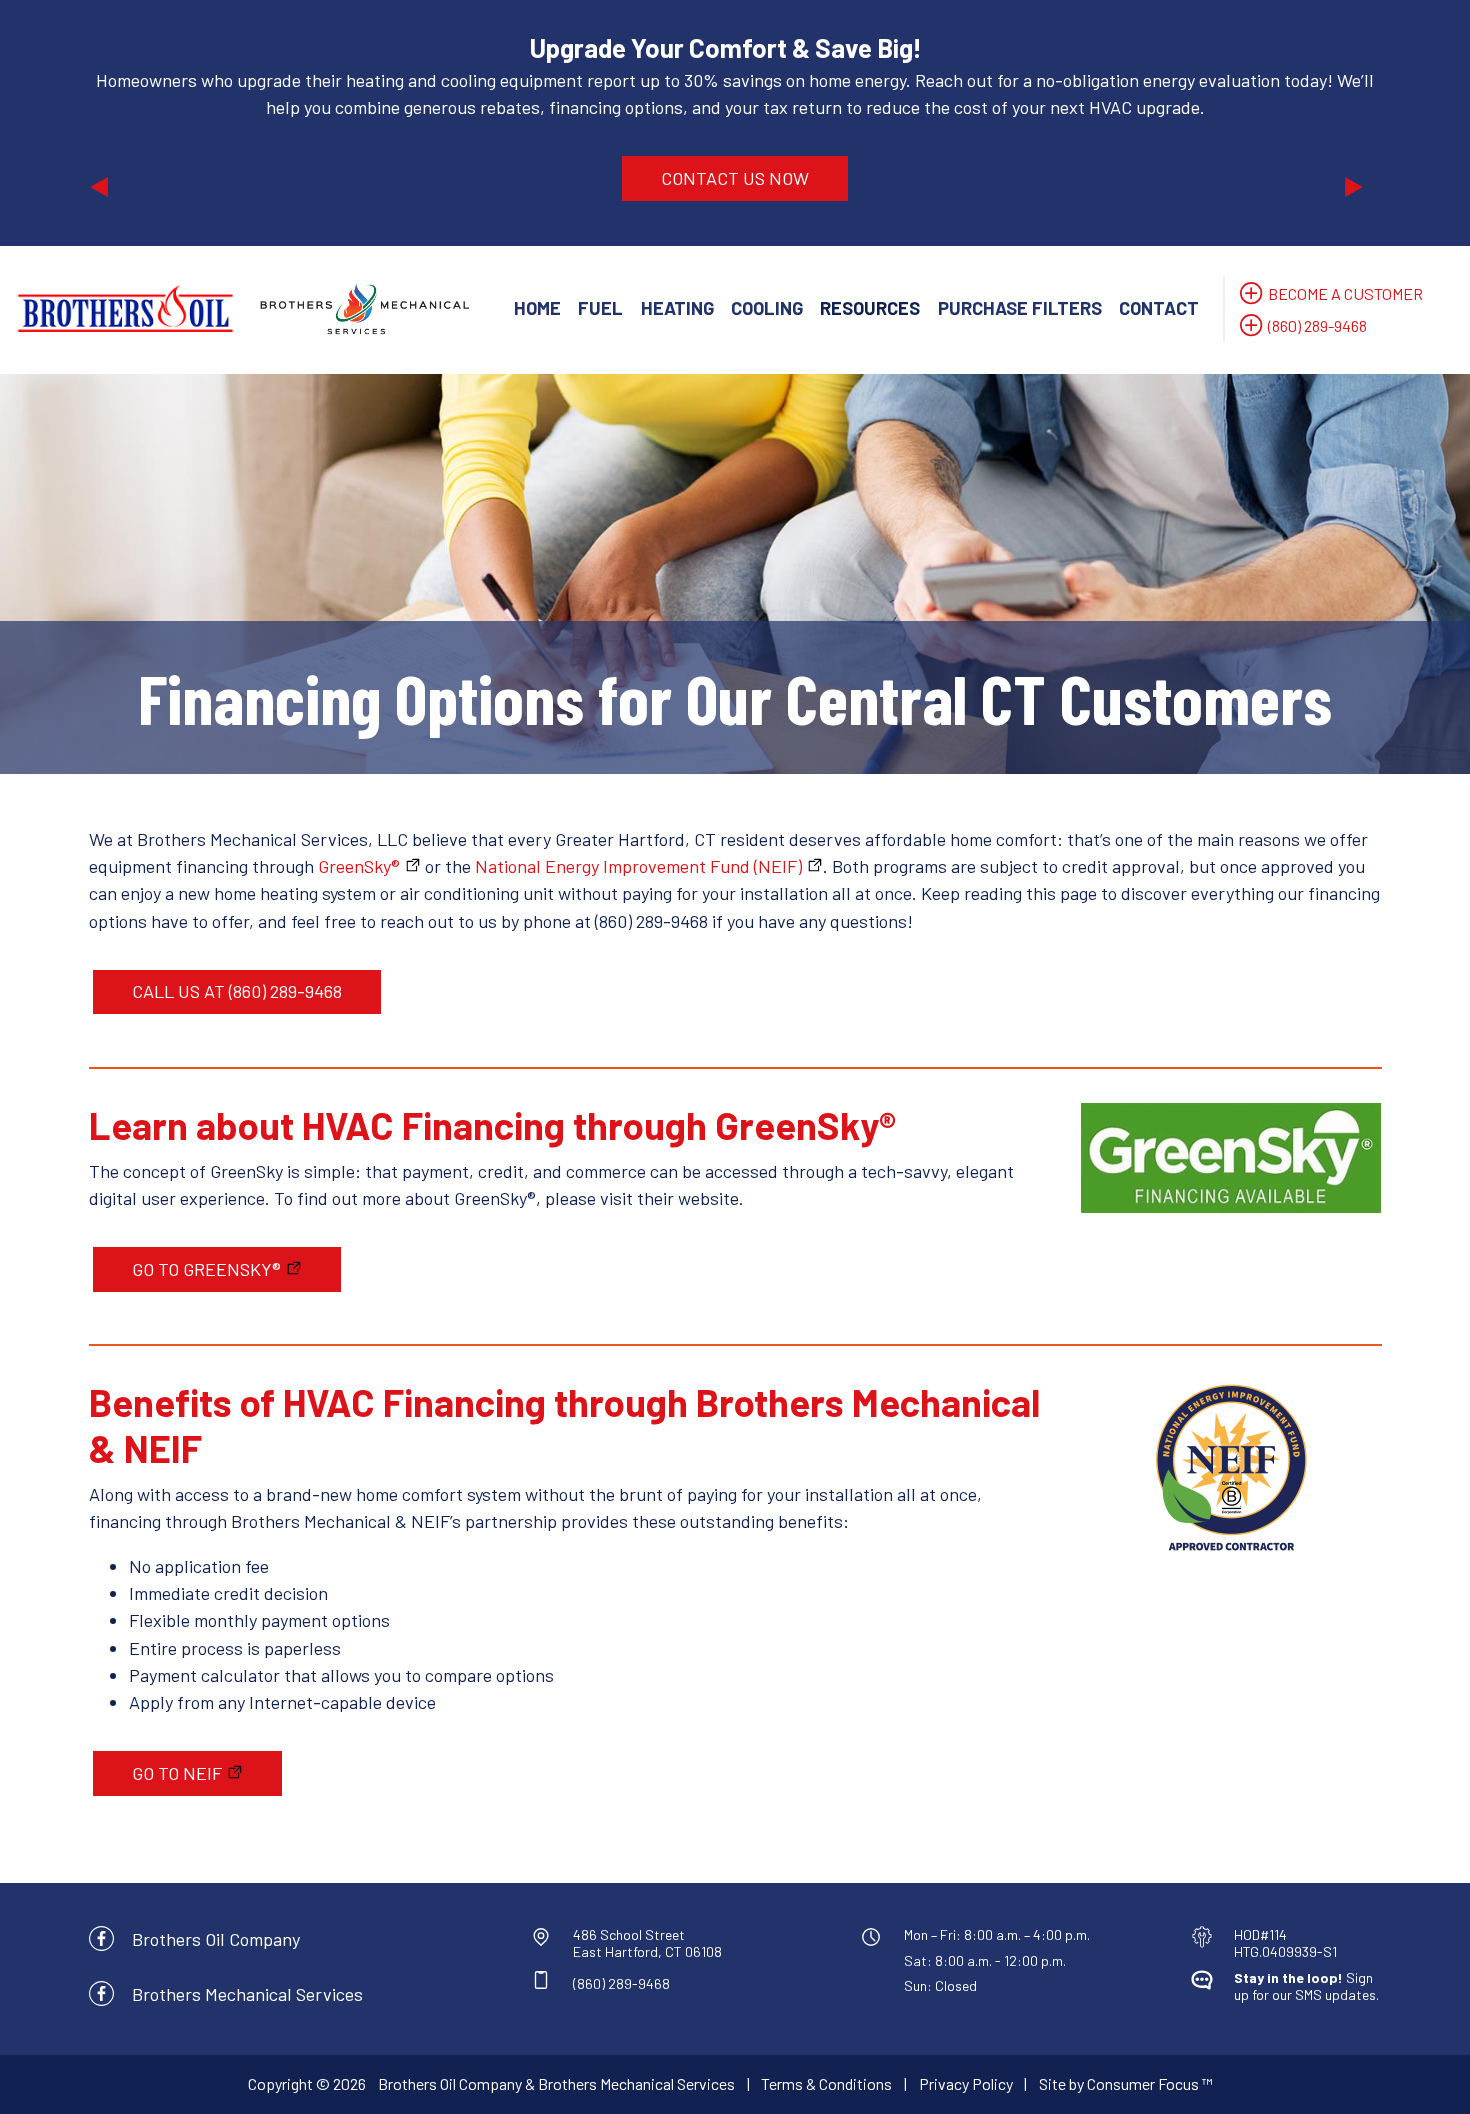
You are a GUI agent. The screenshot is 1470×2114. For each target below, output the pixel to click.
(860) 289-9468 (1317, 325)
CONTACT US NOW (735, 178)
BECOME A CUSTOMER (1345, 293)
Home (537, 308)
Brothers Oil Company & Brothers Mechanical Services (556, 2083)
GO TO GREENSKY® (206, 1269)
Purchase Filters (1020, 308)
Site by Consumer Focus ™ (1126, 2083)
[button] (186, 123)
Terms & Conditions (826, 2083)
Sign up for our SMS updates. (1306, 1986)
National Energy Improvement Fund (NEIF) (638, 866)
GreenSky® (359, 866)
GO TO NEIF (177, 1773)
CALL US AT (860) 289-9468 (237, 991)
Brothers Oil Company (216, 1939)
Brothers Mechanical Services (247, 1994)
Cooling (767, 308)
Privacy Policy (966, 2083)
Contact (1159, 308)
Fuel (600, 308)
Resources (870, 308)
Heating (677, 308)
